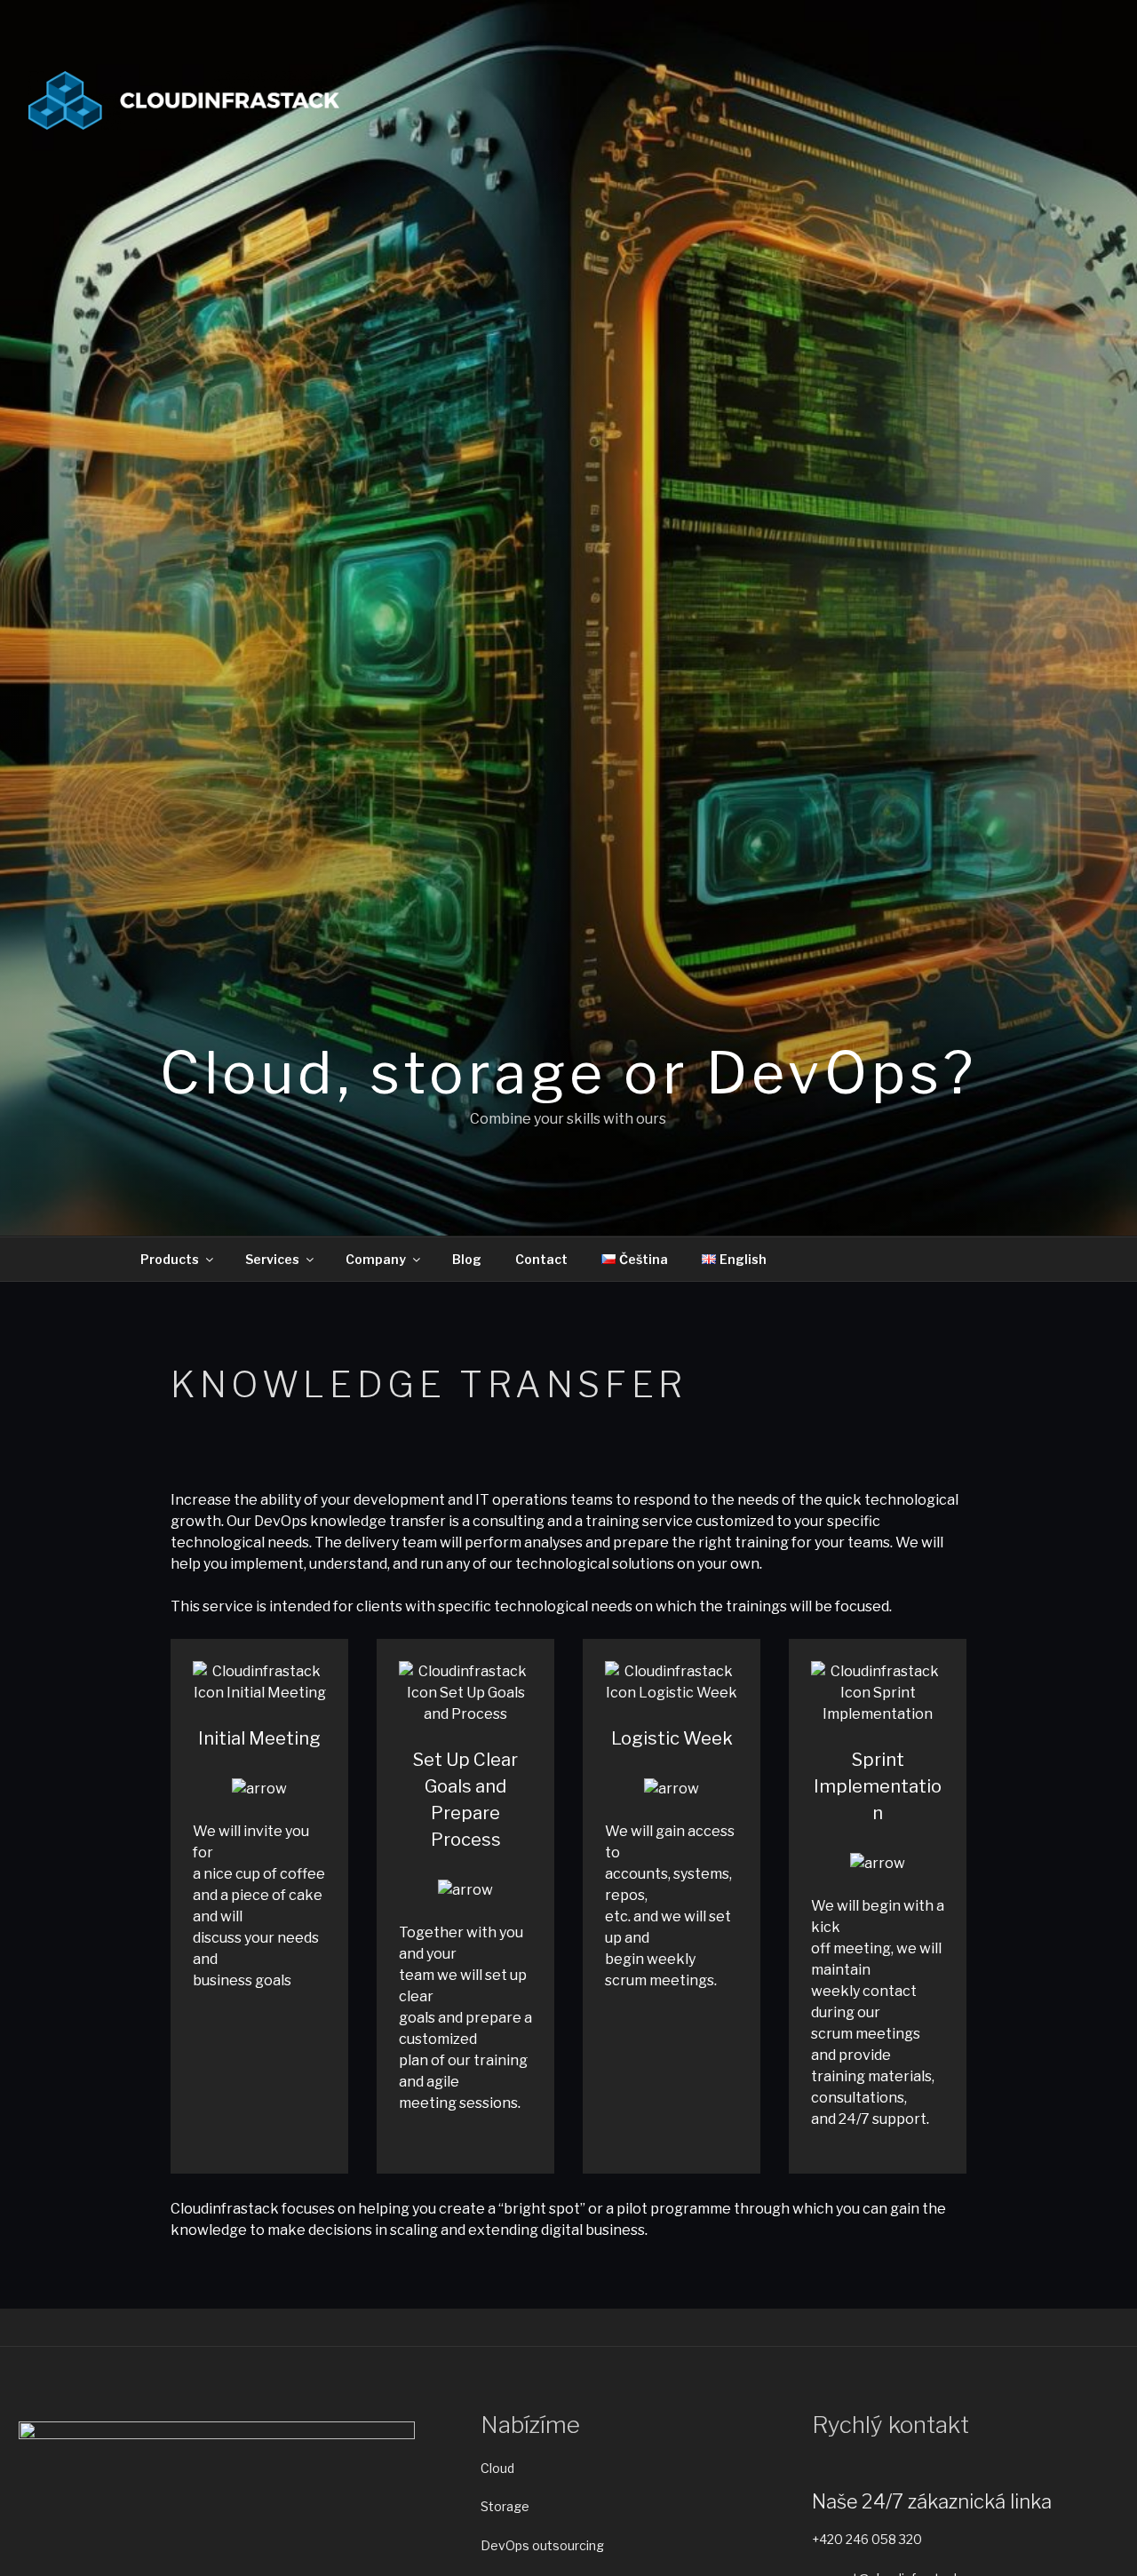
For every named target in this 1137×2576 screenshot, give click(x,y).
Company (376, 1259)
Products (170, 1259)
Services (272, 1259)
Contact (541, 1259)
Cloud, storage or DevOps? (568, 1073)
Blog (467, 1259)
